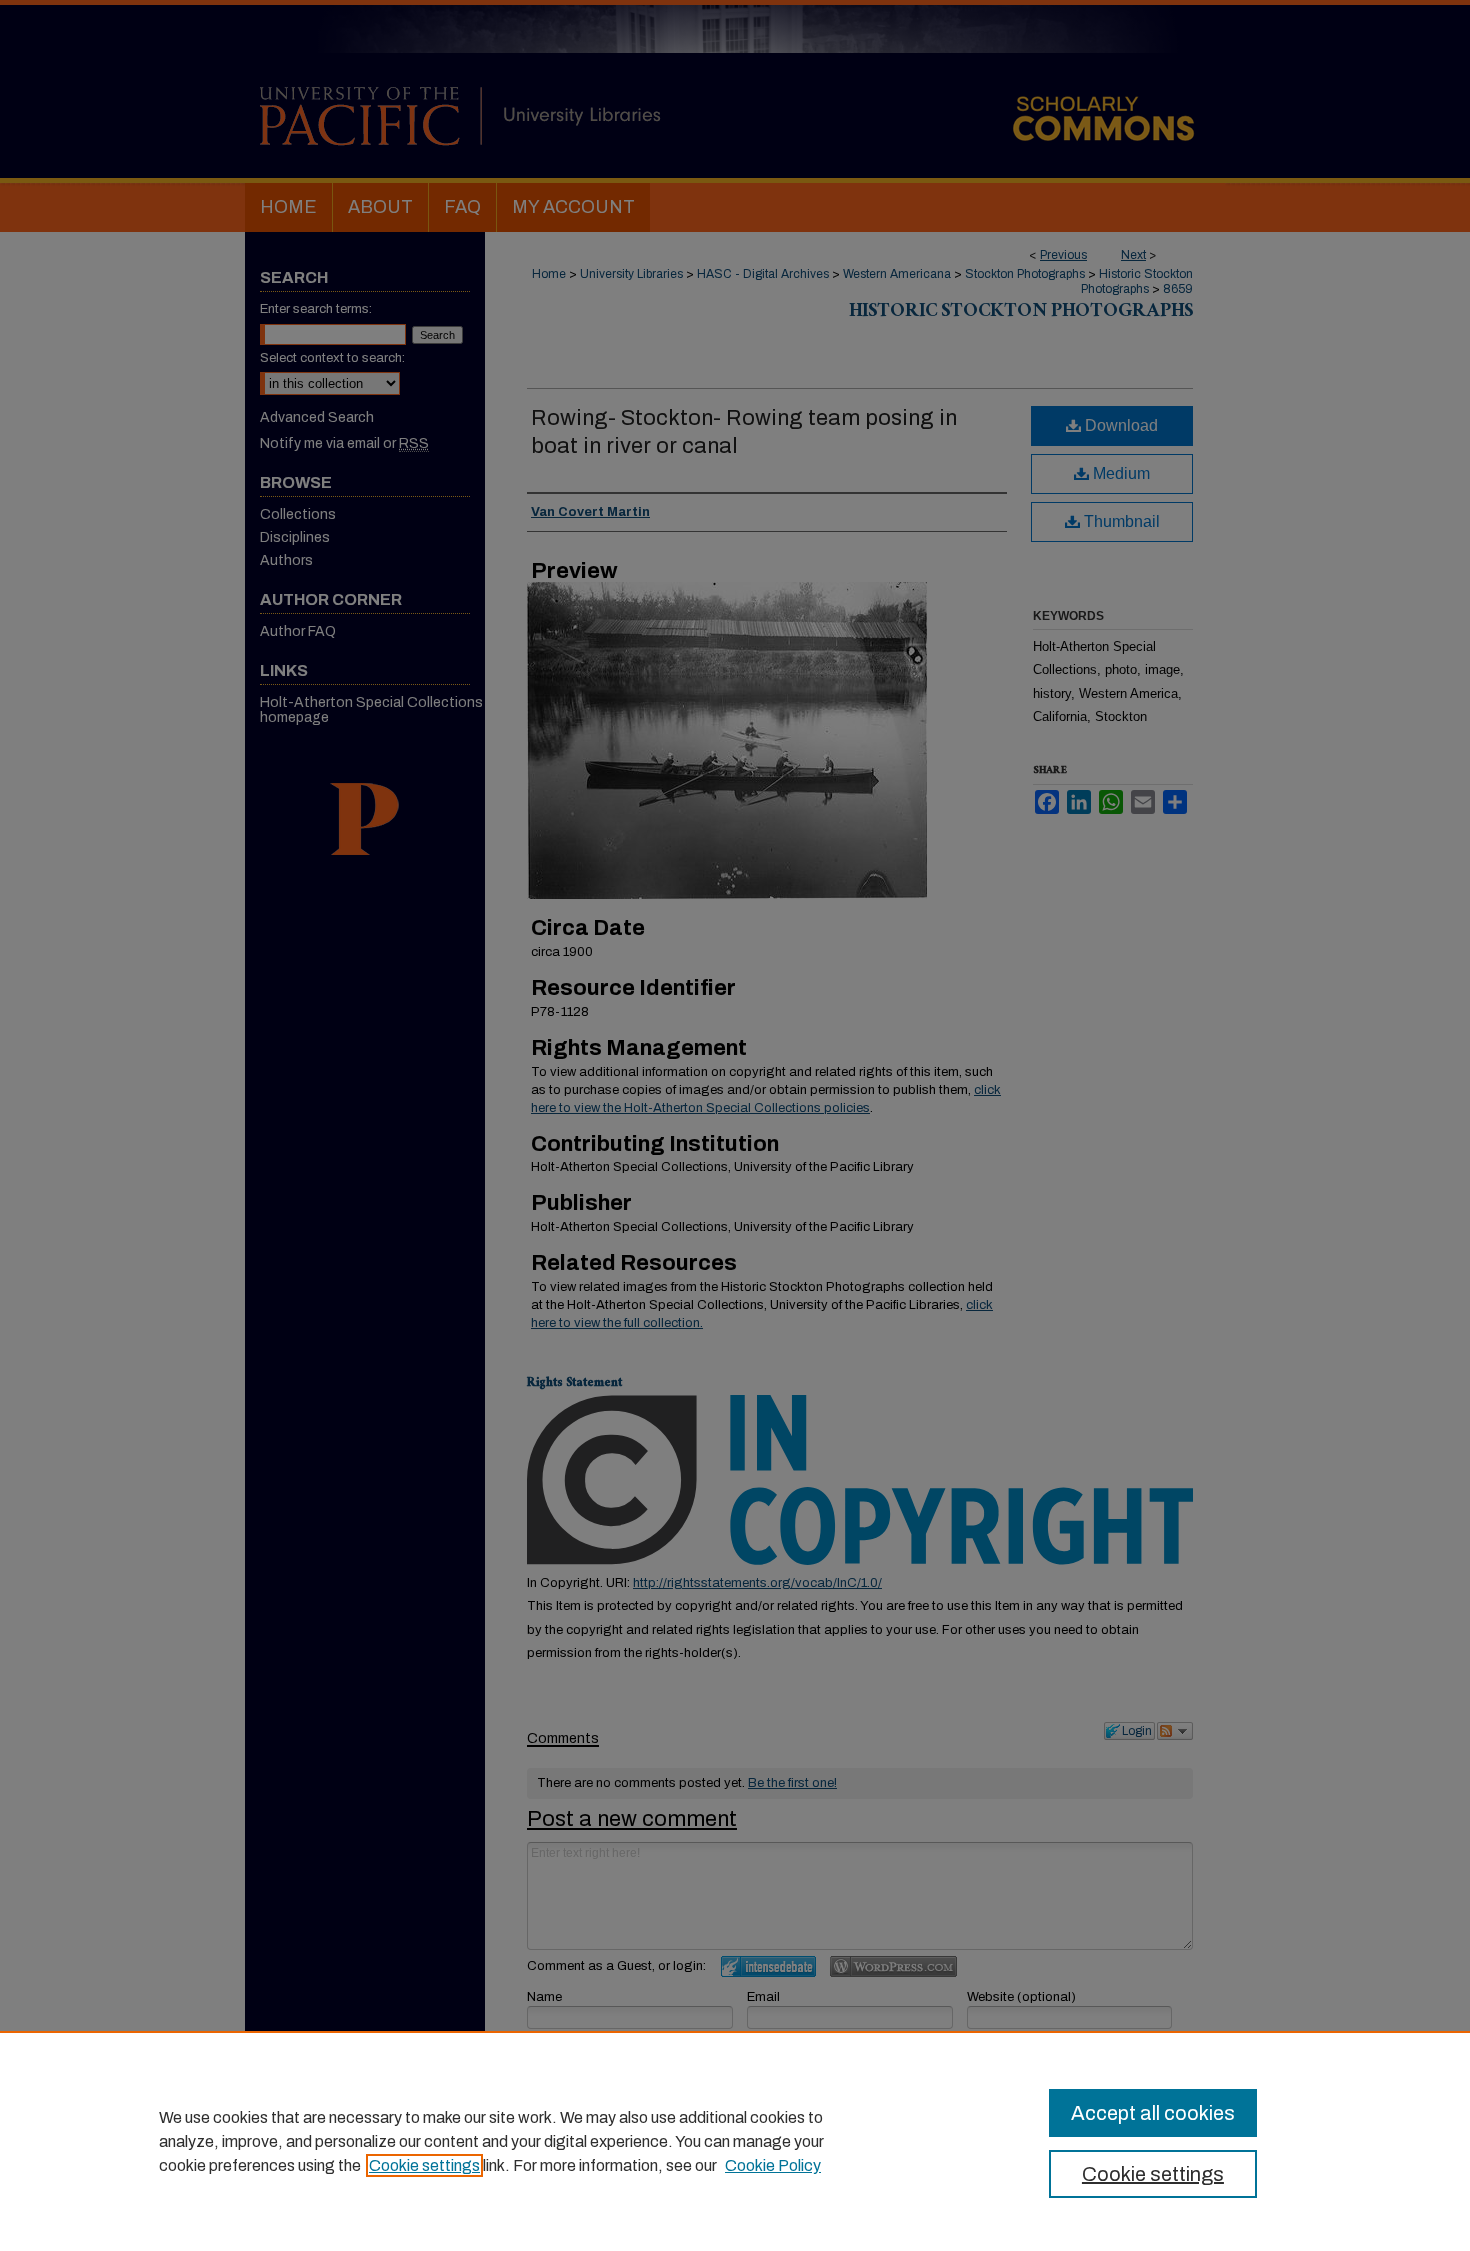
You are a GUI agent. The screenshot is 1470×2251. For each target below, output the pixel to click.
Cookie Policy (773, 2165)
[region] (735, 2141)
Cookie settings (424, 2165)
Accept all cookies (1153, 2113)
